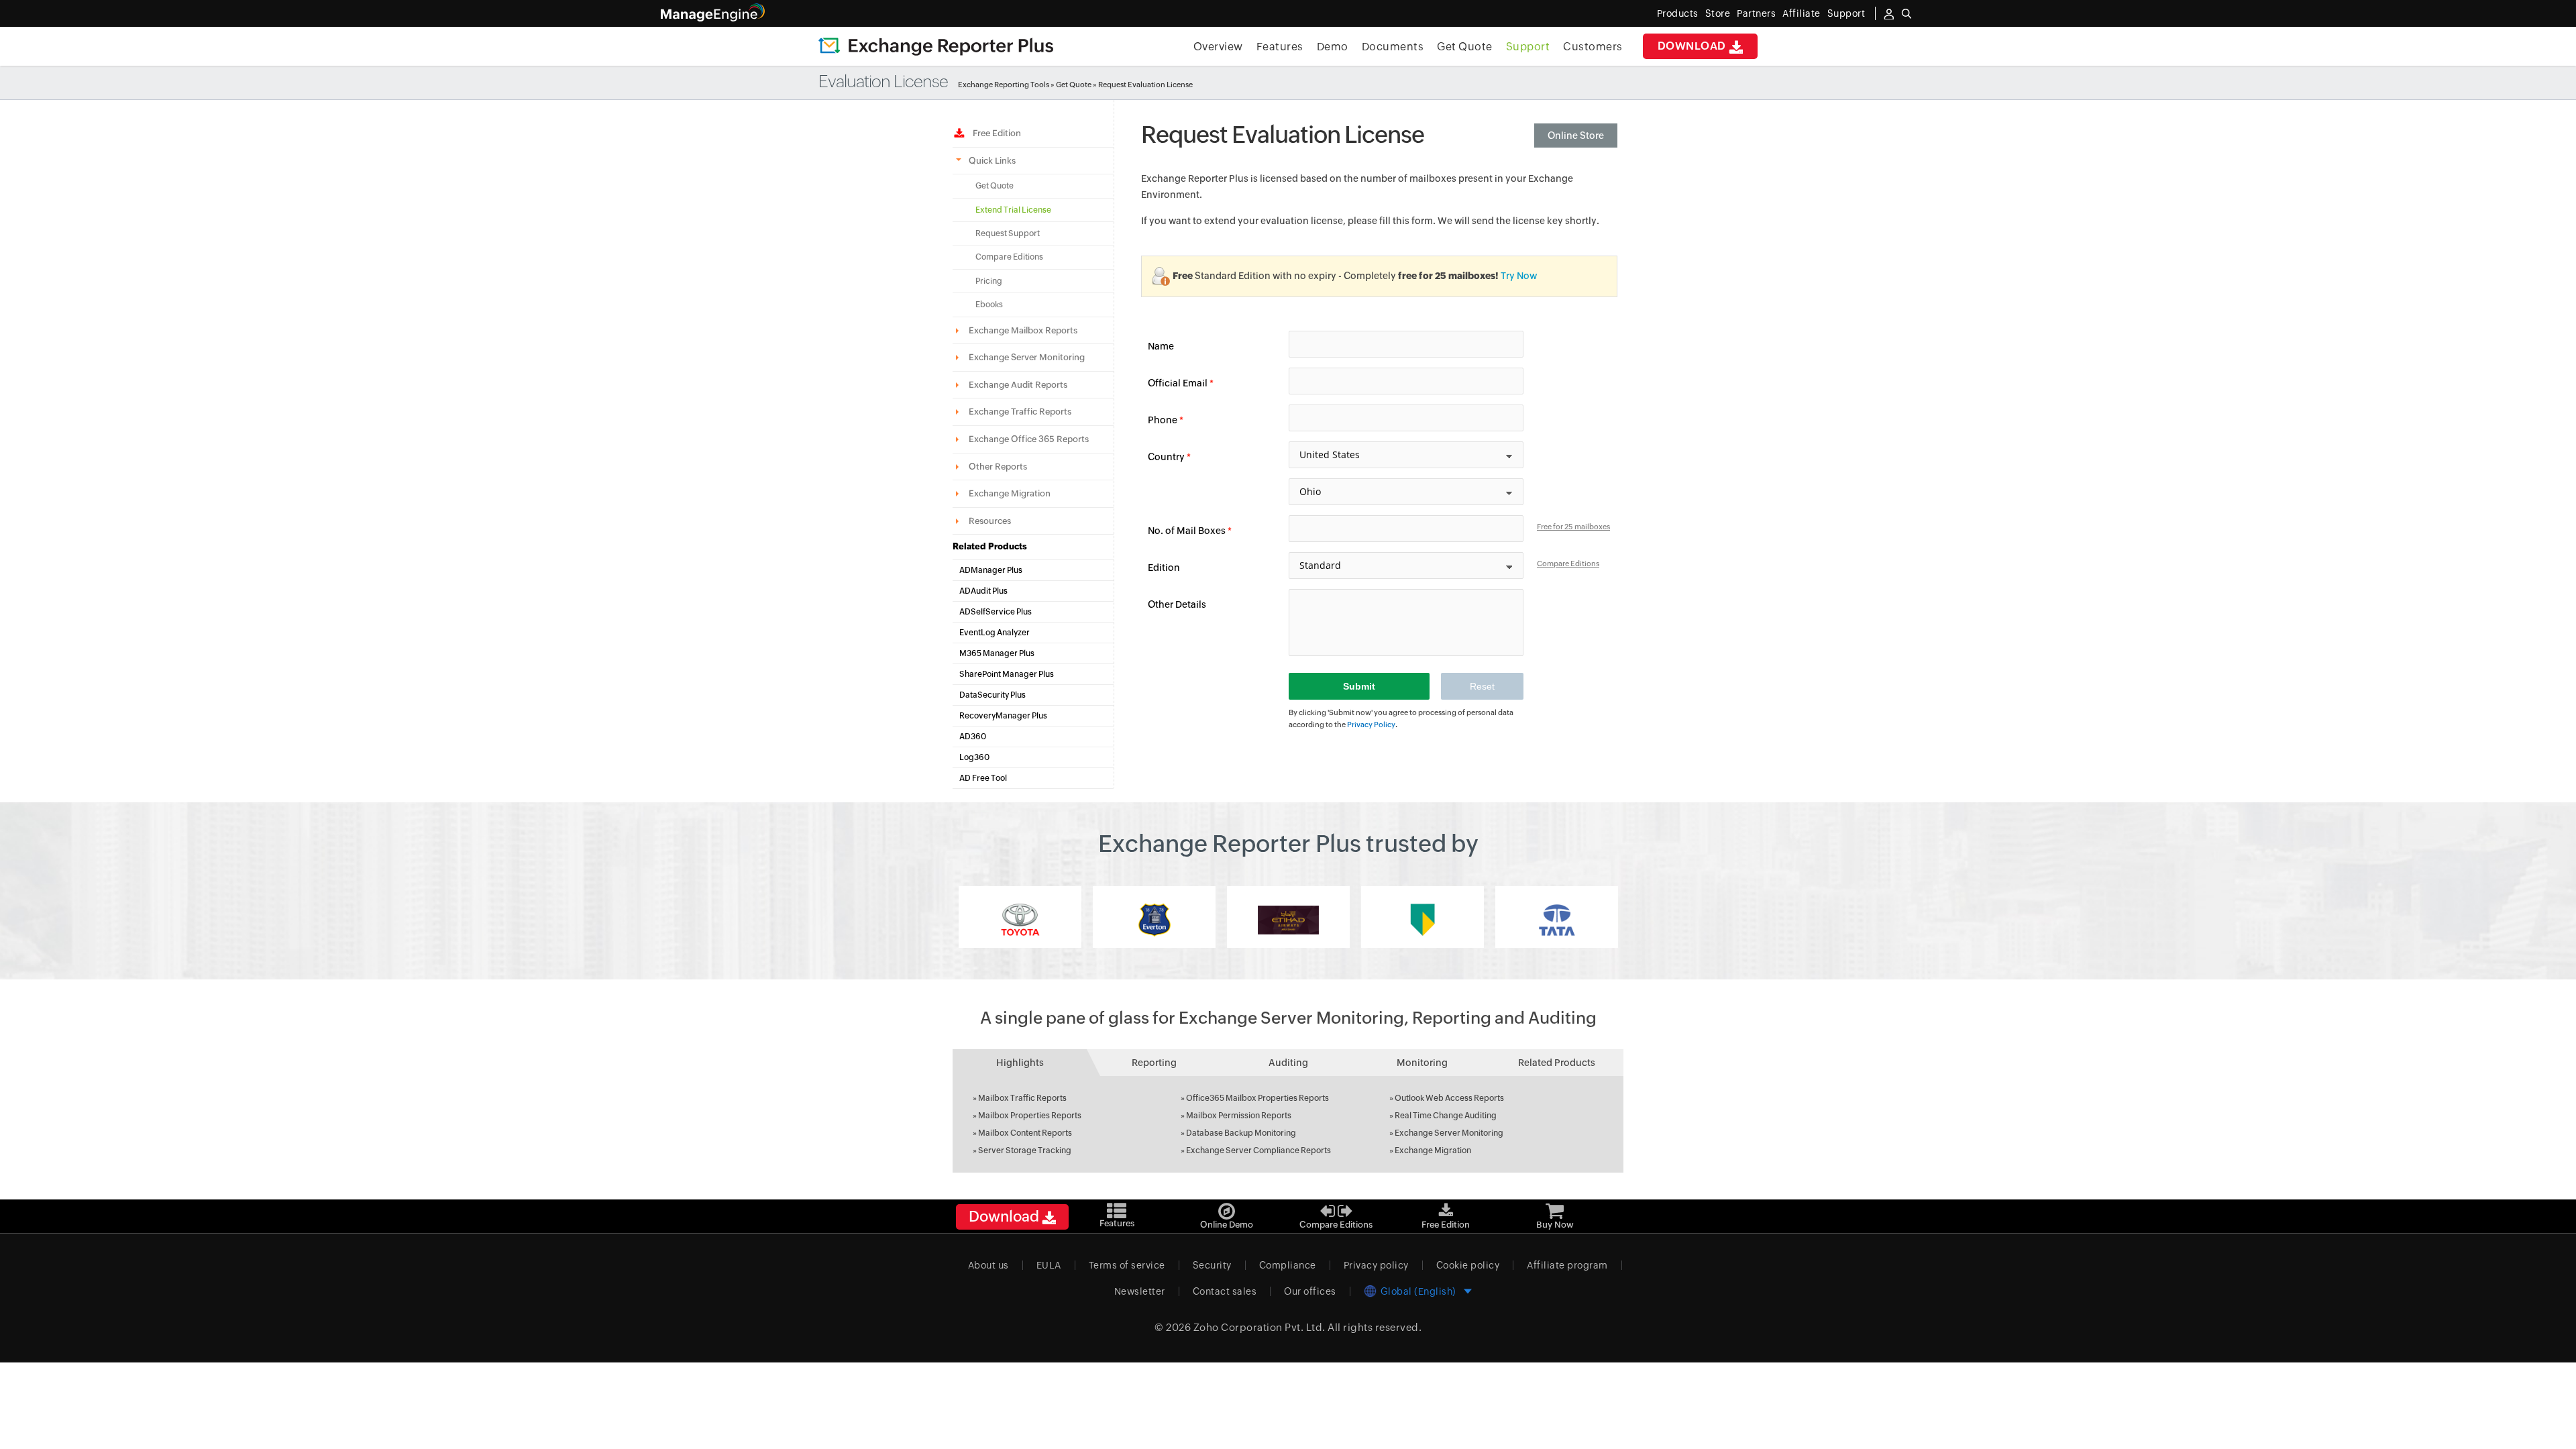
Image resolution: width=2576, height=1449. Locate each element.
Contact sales (1225, 1291)
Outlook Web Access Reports (1449, 1098)
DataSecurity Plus (992, 695)
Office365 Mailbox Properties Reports (1257, 1098)
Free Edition (995, 133)
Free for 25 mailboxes (1573, 527)
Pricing (989, 281)
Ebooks (989, 305)
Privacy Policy (1371, 724)
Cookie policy (1468, 1265)
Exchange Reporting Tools (1004, 85)
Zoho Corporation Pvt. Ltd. (1259, 1327)
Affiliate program (1567, 1265)
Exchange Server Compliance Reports (1258, 1150)
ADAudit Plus (983, 591)
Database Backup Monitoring (1241, 1133)
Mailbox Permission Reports (1239, 1116)
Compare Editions (1009, 257)
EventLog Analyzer (995, 633)
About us (988, 1265)
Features (1280, 47)
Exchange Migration (1433, 1150)
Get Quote (1465, 47)
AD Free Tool (983, 778)
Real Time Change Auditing (1446, 1116)
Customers (1593, 47)
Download (1694, 46)
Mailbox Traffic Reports (1022, 1098)
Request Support (1008, 233)
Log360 (974, 757)
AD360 (973, 737)
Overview (1218, 47)
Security (1212, 1265)
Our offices (1310, 1291)
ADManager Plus (991, 570)
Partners (1756, 13)
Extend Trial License (1013, 210)
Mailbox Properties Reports (1030, 1116)
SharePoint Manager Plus (1007, 674)
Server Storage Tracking (1025, 1150)
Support (1528, 47)
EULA (1049, 1265)
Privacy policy (1376, 1265)
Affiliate (1802, 13)
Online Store (1576, 136)
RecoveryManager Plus (1003, 716)
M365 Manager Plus (997, 653)
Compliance (1288, 1265)
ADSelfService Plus (996, 612)
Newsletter (1140, 1291)
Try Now (1519, 276)
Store (1718, 13)
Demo (1333, 47)
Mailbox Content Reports (1025, 1133)
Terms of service (1127, 1265)
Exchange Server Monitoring (1449, 1133)
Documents (1393, 47)
